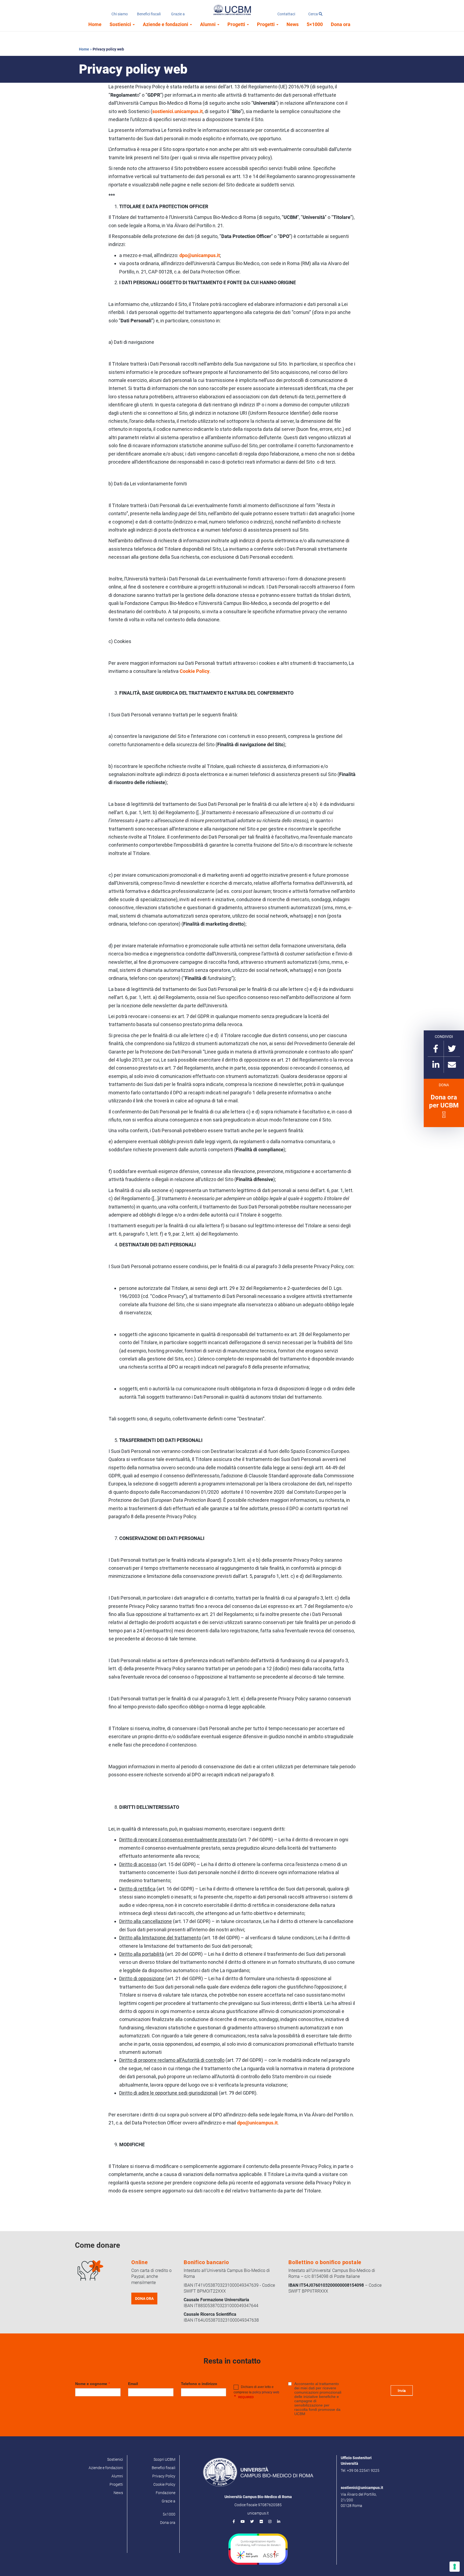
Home (95, 24)
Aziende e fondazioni (166, 24)
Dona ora (341, 24)
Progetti (237, 24)
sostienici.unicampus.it (177, 111)
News (293, 24)
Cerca (313, 14)
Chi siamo (120, 14)
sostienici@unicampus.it (362, 2488)
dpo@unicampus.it (200, 255)
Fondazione (166, 2493)
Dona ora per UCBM (444, 1101)
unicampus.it (258, 2513)
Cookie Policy (195, 671)
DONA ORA (144, 2299)
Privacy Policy (164, 2476)
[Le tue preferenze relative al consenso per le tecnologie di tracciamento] (455, 2567)
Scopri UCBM (164, 2459)
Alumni (208, 24)
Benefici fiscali (149, 14)
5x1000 (169, 2514)
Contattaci (286, 14)
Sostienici (121, 24)
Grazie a (178, 14)
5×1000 (315, 24)
